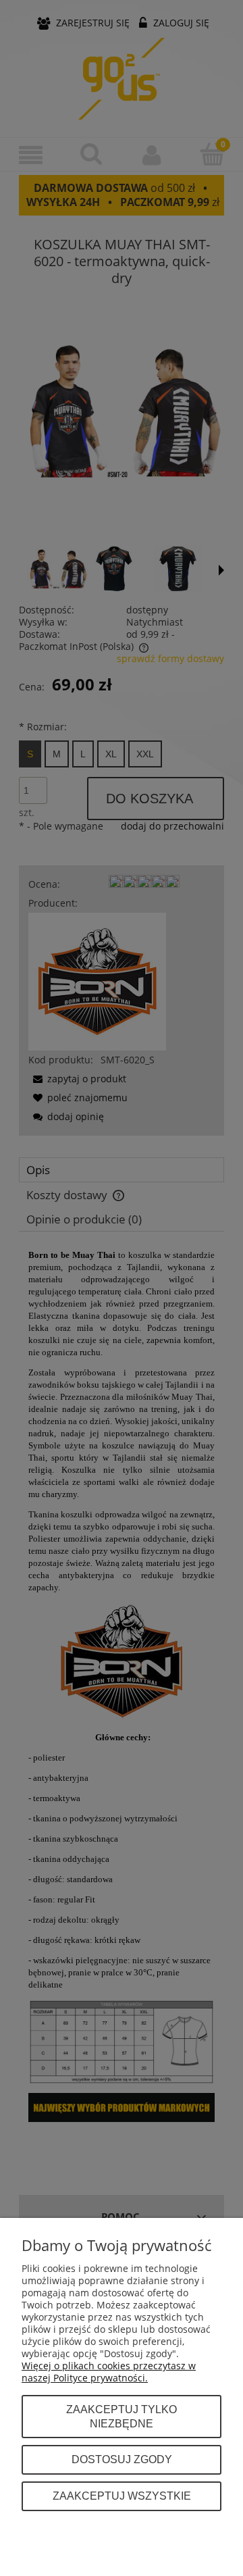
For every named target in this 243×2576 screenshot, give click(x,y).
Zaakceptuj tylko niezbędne (122, 2417)
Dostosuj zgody (122, 2459)
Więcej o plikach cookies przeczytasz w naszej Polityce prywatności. (109, 2372)
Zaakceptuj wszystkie (122, 2496)
